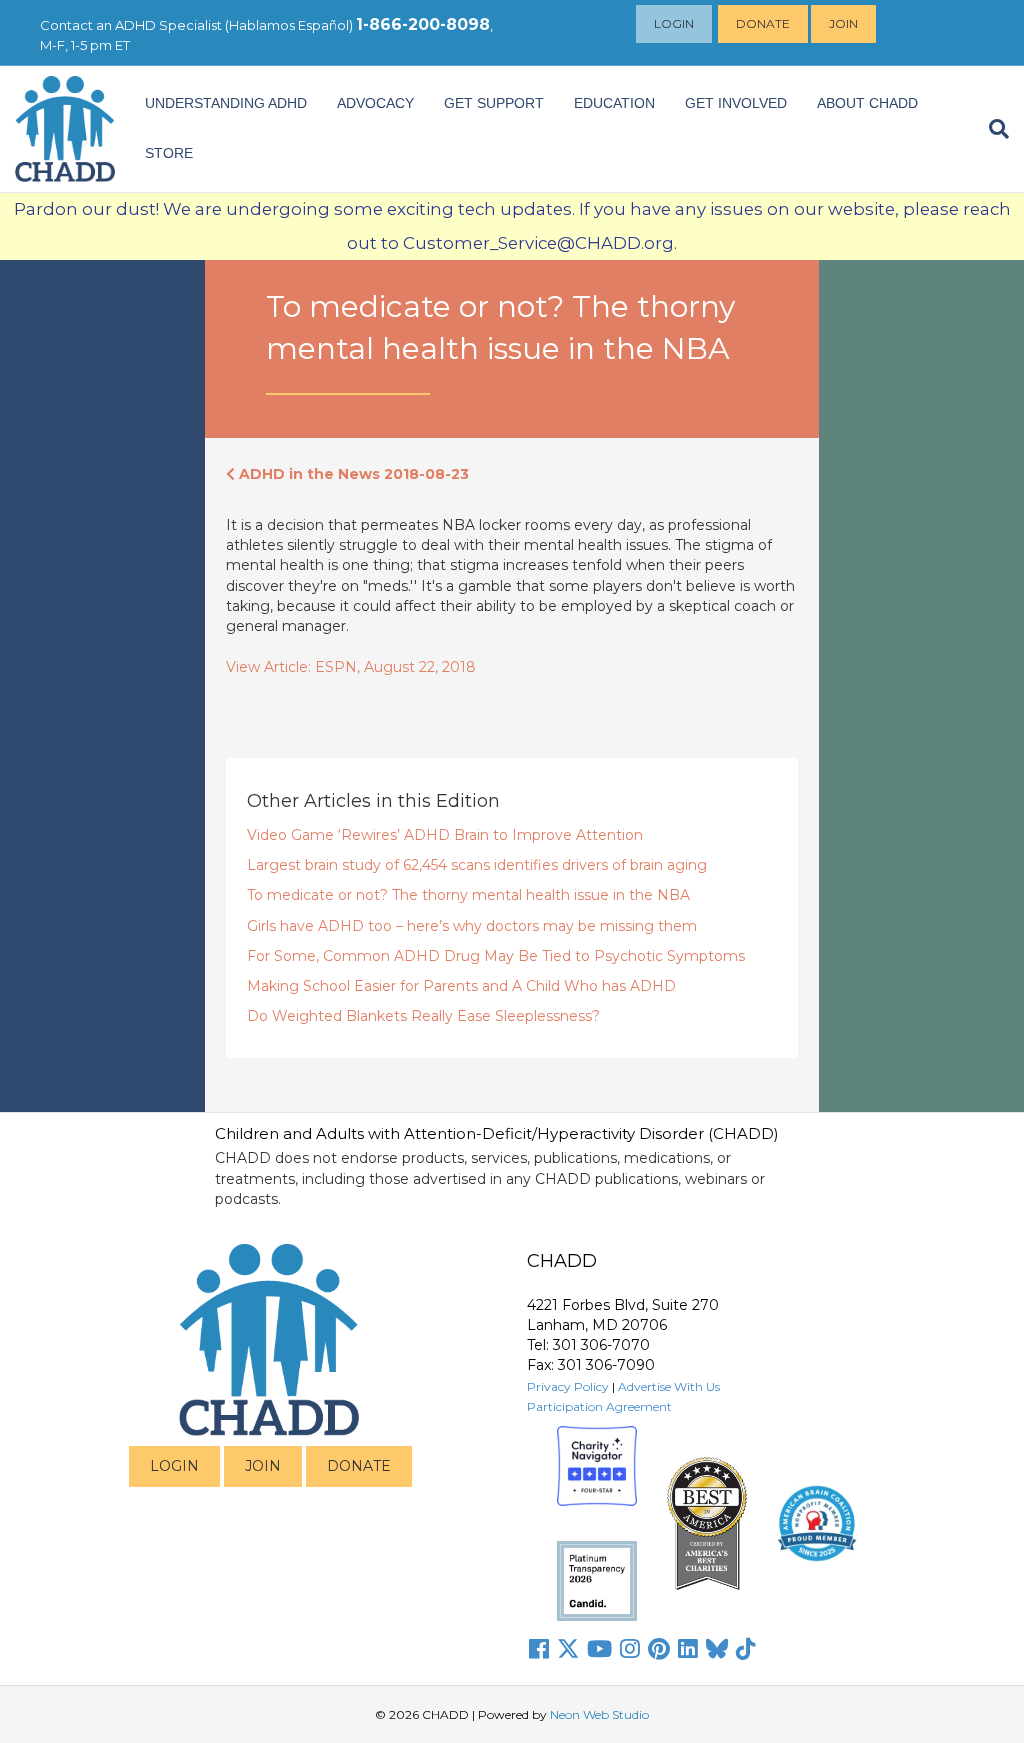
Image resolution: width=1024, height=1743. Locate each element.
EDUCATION (614, 103)
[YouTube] (599, 1649)
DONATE (359, 1466)
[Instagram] (630, 1649)
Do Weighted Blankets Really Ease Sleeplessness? (423, 1016)
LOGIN (174, 1466)
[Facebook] (539, 1649)
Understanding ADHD (226, 103)
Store (169, 153)
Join (843, 23)
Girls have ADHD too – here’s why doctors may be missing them (472, 926)
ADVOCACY (375, 103)
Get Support (494, 103)
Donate (763, 23)
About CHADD (867, 103)
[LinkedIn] (688, 1649)
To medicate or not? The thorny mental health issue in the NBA (468, 895)
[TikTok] (746, 1649)
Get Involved (736, 103)
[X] (568, 1649)
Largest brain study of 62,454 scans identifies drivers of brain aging (477, 865)
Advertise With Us (669, 1386)
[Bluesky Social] (717, 1649)
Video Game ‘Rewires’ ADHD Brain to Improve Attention (445, 835)
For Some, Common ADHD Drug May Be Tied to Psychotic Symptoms (496, 956)
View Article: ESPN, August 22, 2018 (351, 667)
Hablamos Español (289, 25)
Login (674, 23)
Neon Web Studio (599, 1714)
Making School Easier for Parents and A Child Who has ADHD (461, 986)
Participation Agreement (599, 1406)
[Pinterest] (659, 1649)
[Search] (991, 129)
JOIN (263, 1466)
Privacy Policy (568, 1386)
